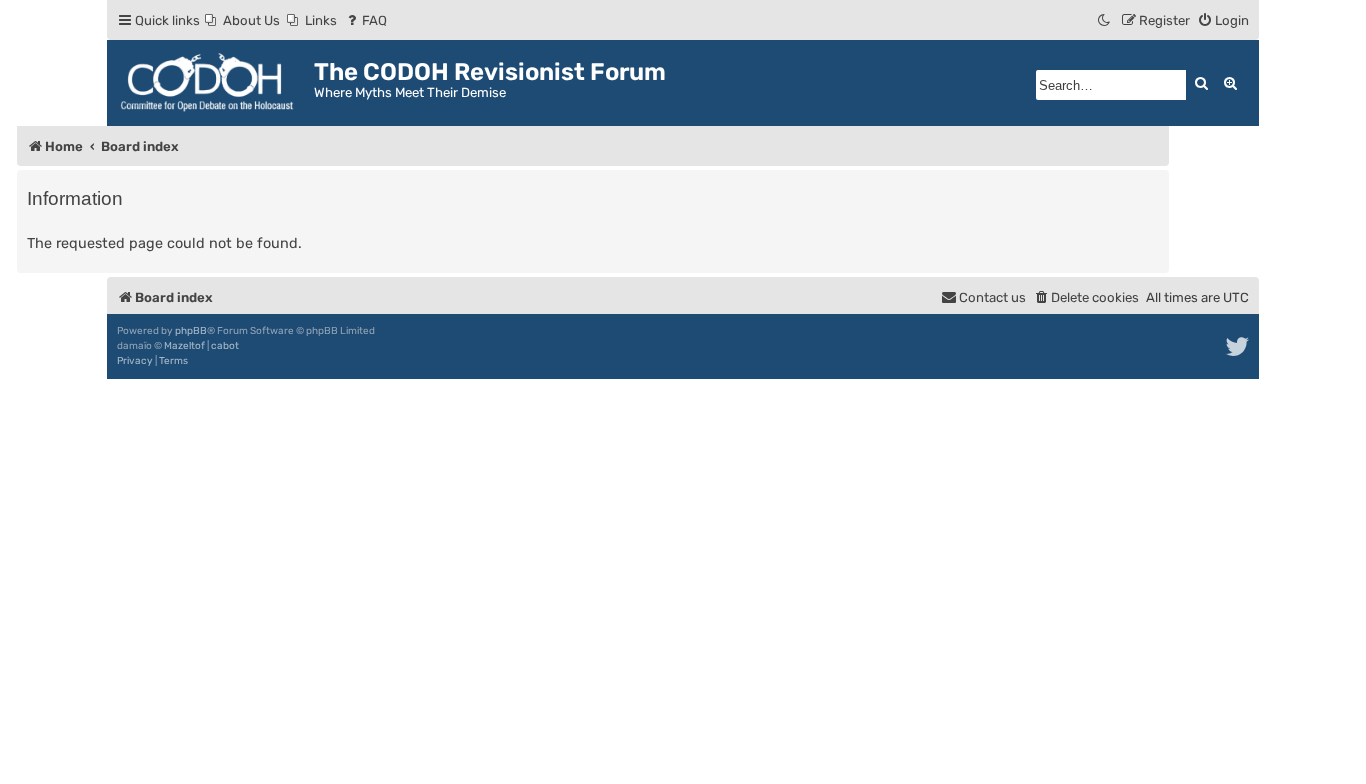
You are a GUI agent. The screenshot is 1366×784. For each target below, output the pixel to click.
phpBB (191, 331)
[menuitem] (242, 20)
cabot (225, 346)
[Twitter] (1238, 347)
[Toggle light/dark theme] (1105, 20)
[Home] (213, 83)
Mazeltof (184, 346)
